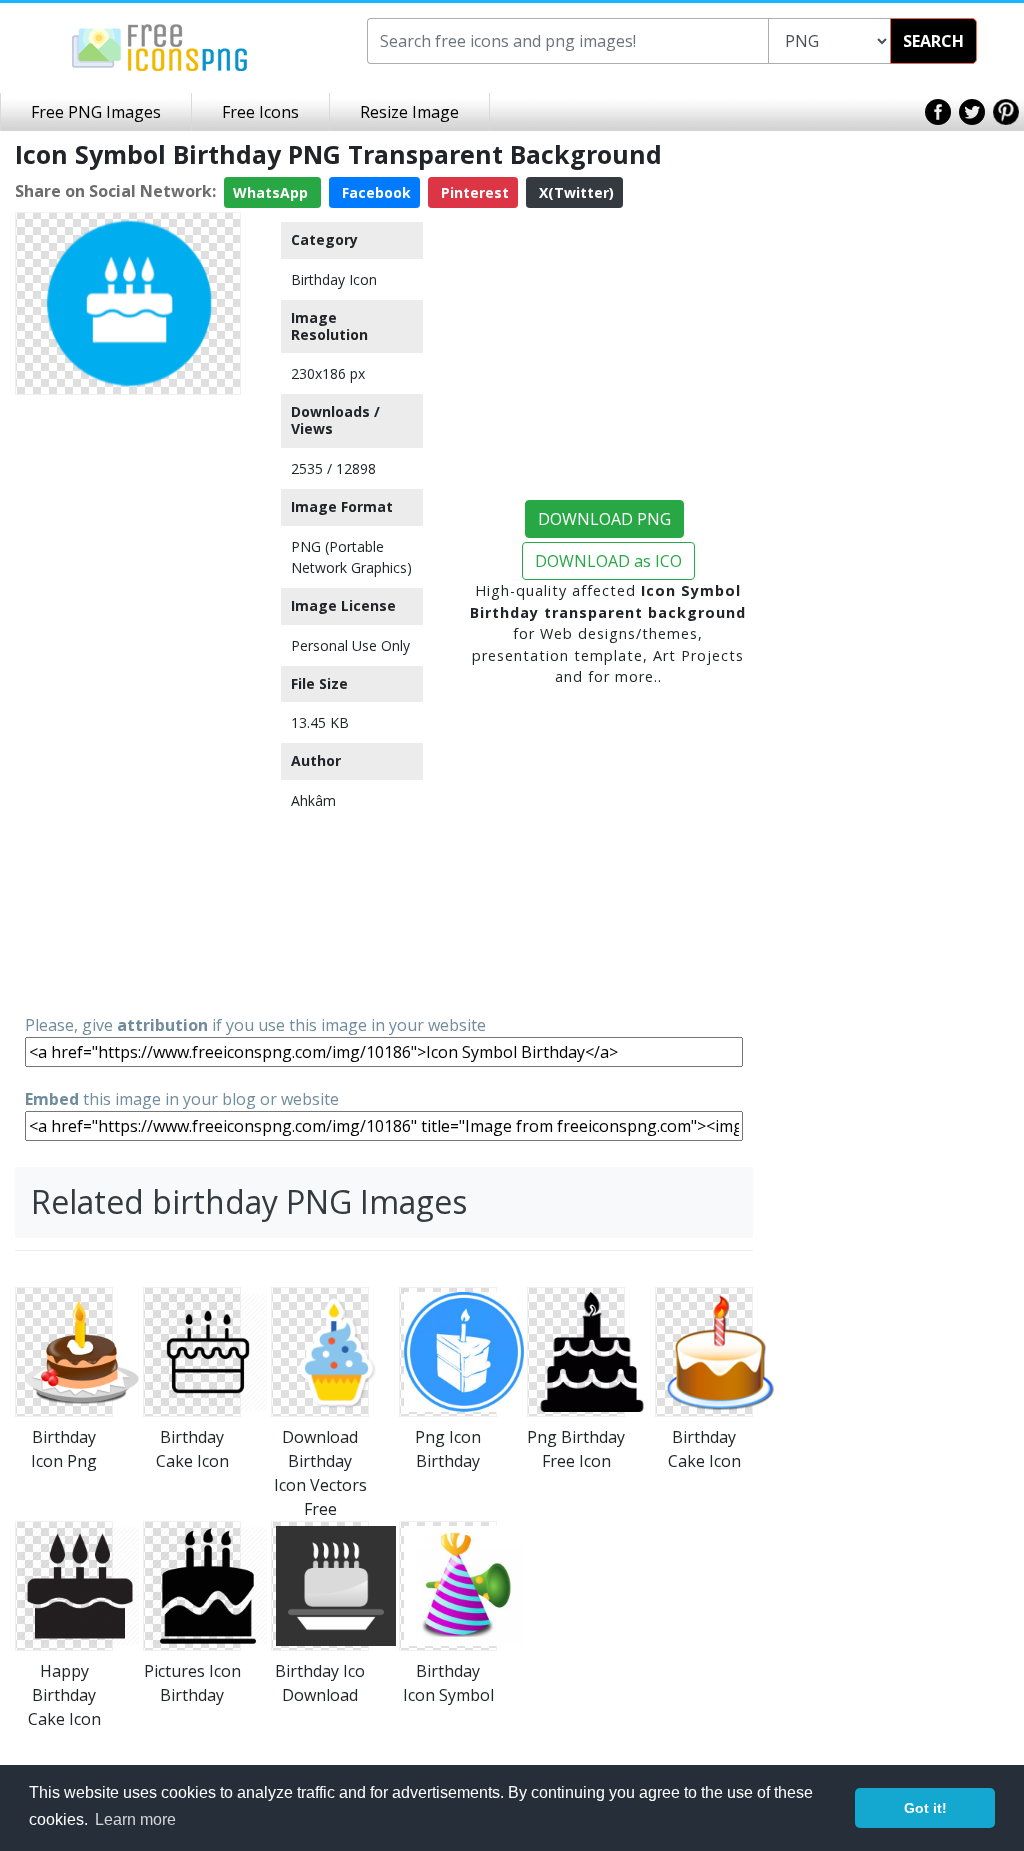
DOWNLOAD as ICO (608, 561)
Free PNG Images (96, 112)
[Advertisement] (128, 703)
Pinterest (473, 192)
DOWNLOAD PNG (604, 519)
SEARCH (933, 41)
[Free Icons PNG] (160, 46)
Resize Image (409, 112)
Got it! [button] (925, 1808)
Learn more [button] (135, 1819)
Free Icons (260, 112)
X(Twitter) (574, 192)
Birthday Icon (334, 279)
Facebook (374, 192)
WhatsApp (272, 192)
